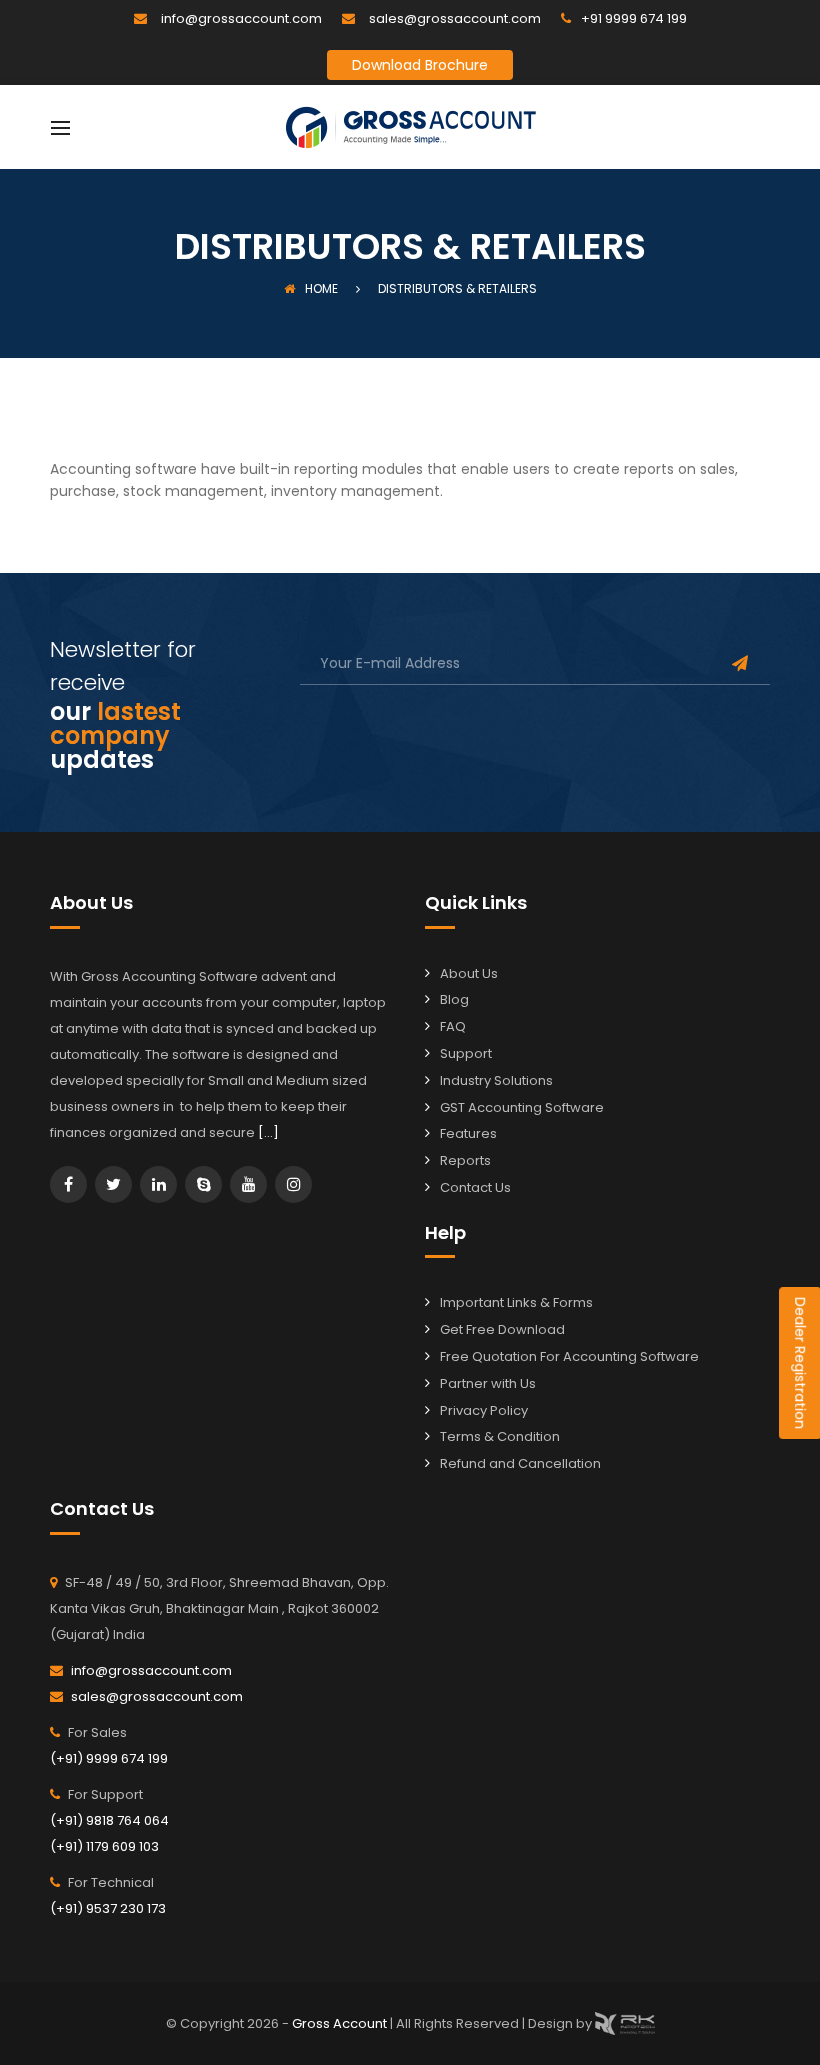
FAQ (453, 1026)
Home (321, 288)
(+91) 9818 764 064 (109, 1820)
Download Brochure (420, 65)
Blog (454, 999)
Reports (465, 1160)
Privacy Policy (484, 1410)
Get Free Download (502, 1329)
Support (466, 1053)
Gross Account (341, 2022)
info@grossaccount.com (241, 18)
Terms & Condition (500, 1436)
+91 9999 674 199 (634, 18)
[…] (268, 1132)
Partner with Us (488, 1383)
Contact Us (475, 1187)
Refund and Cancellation (520, 1463)
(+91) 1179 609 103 (104, 1846)
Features (468, 1133)
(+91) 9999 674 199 (109, 1758)
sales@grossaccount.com (455, 18)
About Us (469, 973)
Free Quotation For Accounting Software (569, 1356)
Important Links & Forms (516, 1302)
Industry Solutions (496, 1080)
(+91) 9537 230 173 (108, 1908)
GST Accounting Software (522, 1107)
